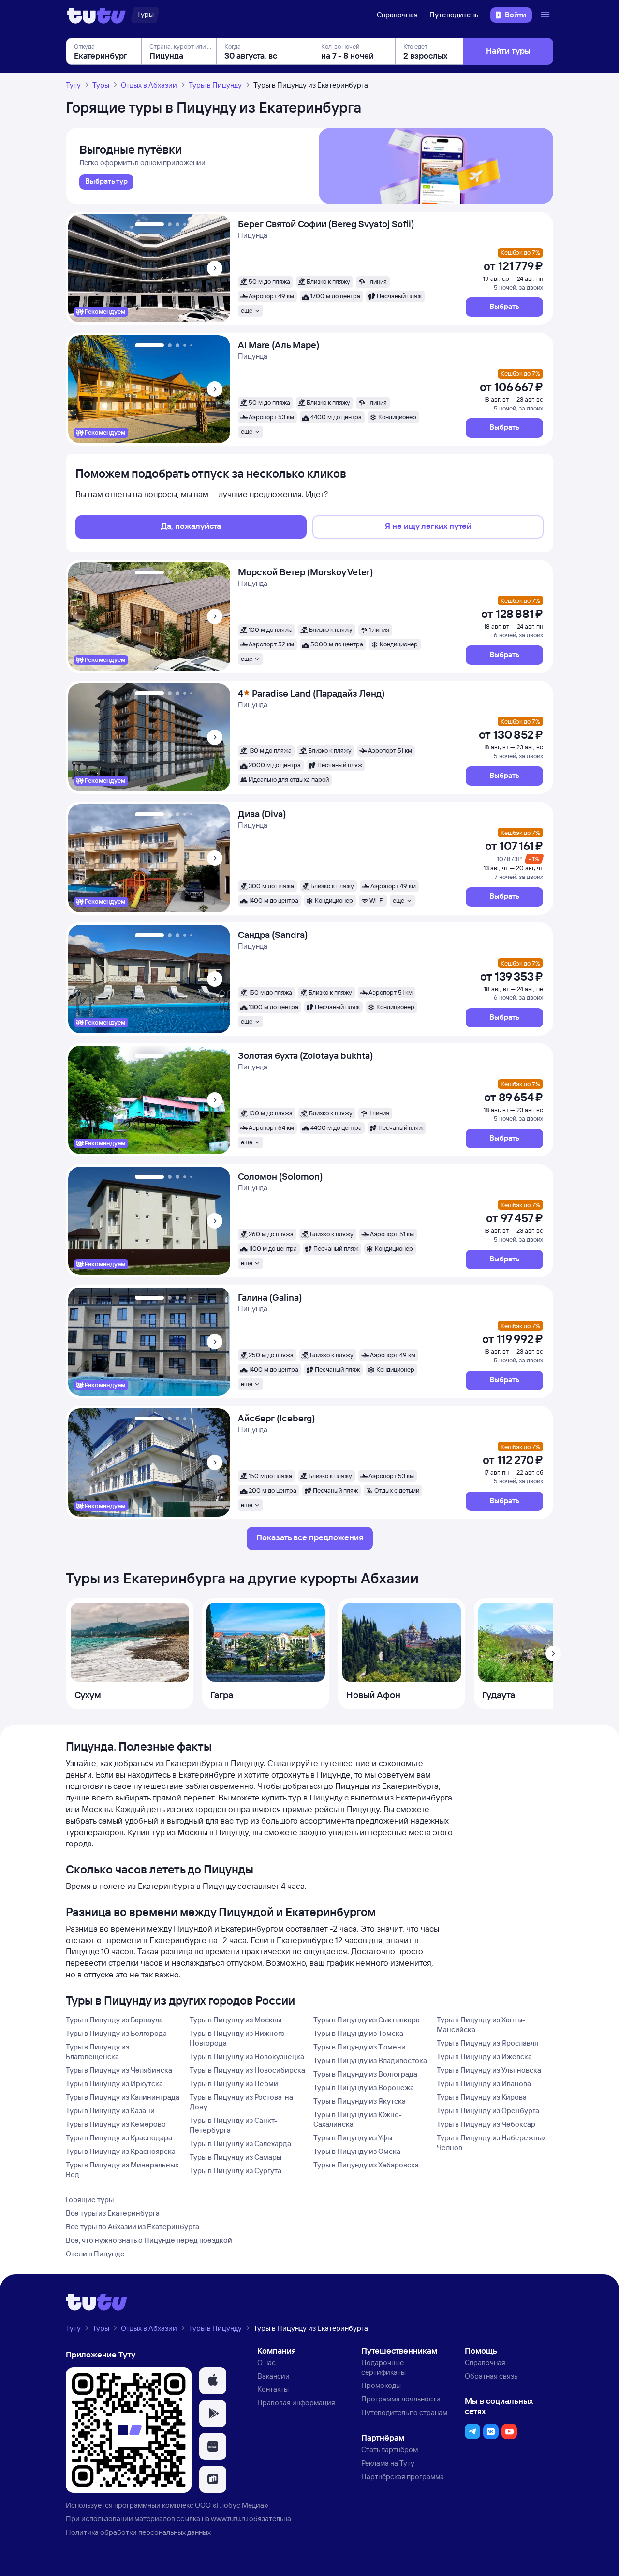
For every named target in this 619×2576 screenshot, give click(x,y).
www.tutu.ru (229, 2519)
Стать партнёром (390, 2450)
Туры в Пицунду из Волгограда (365, 2074)
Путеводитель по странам (404, 2412)
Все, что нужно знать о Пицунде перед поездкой (149, 2240)
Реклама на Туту (388, 2463)
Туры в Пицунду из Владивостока (370, 2060)
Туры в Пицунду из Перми (234, 2084)
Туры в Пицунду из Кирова (482, 2097)
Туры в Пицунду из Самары (236, 2157)
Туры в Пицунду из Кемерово (116, 2124)
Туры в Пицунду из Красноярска (121, 2151)
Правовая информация (296, 2403)
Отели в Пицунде (95, 2254)
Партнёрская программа (403, 2477)
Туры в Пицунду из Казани (110, 2111)
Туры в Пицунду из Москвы (236, 2020)
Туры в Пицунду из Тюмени (360, 2047)
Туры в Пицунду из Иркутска (114, 2084)
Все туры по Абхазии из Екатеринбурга (133, 2227)
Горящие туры (90, 2200)
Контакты (273, 2389)
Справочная (397, 15)
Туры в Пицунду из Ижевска (484, 2056)
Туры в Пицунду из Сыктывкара (367, 2020)
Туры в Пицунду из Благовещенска (97, 2052)
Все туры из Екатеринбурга (113, 2213)
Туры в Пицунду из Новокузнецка (247, 2056)
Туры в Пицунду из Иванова (484, 2084)
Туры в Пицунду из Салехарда (240, 2144)
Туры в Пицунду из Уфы (353, 2138)
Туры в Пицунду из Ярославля (487, 2043)
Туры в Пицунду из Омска (357, 2151)
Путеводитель (454, 15)
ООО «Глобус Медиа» (232, 2505)
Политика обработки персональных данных (138, 2532)
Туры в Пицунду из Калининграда (123, 2097)
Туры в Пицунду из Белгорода (116, 2033)
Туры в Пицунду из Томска (358, 2033)
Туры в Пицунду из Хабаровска (366, 2165)
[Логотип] (96, 15)
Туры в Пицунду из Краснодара (119, 2138)
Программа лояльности (401, 2399)
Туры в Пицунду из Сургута (236, 2171)
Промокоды (381, 2385)
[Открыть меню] (546, 15)
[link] (106, 182)
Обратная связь (491, 2376)
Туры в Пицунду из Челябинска (119, 2070)
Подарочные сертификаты (383, 2367)
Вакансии (273, 2376)
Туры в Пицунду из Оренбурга (488, 2111)
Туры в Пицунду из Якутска (360, 2101)
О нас (266, 2363)
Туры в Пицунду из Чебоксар (486, 2124)
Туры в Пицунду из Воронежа (364, 2087)
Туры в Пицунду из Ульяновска (489, 2070)
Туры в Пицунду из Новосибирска (247, 2070)
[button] (504, 307)
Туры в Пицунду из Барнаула (114, 2020)
